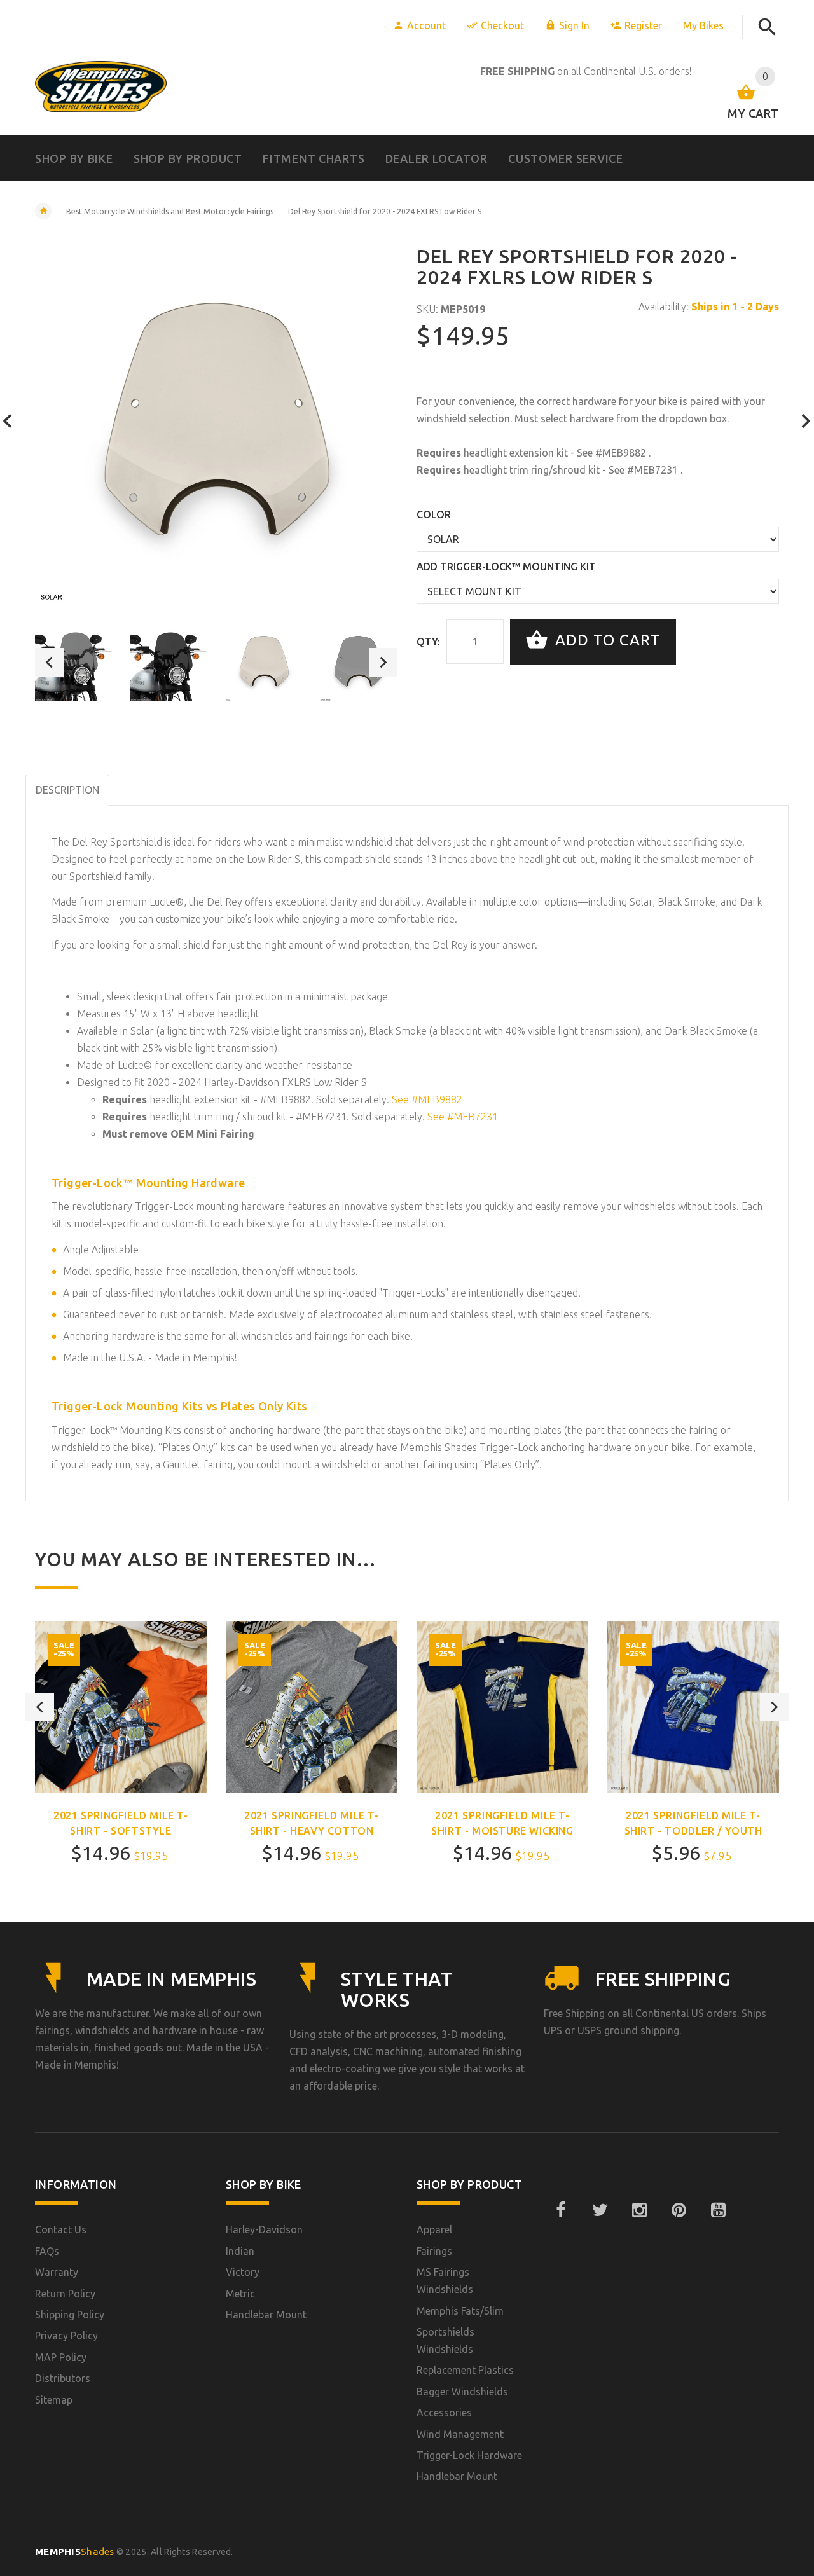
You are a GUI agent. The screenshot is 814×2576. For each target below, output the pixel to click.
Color (434, 514)
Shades (75, 2552)
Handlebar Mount (266, 2315)
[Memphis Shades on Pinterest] (679, 2210)
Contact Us (61, 2229)
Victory (243, 2272)
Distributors (63, 2378)
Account (426, 25)
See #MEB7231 (645, 470)
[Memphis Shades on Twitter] (600, 2210)
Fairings (434, 2251)
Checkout (502, 25)
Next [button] (383, 662)
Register (643, 25)
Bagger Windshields (462, 2392)
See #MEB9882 (613, 453)
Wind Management (460, 2434)
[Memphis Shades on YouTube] (718, 2210)
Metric (240, 2294)
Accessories (444, 2413)
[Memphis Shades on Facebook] (560, 2210)
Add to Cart (606, 641)
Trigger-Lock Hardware (469, 2455)
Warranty (57, 2272)
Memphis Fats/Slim (460, 2311)
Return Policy (65, 2294)
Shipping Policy (70, 2315)
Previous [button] (49, 662)
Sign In (574, 25)
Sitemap (54, 2400)
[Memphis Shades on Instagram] (639, 2210)
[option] (74, 662)
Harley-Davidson (264, 2229)
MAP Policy (61, 2357)
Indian (240, 2251)
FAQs (47, 2251)
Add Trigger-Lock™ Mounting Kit (506, 567)
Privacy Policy (66, 2336)
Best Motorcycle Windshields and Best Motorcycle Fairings (170, 211)
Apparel (434, 2229)
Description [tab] (67, 790)
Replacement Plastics (465, 2370)
